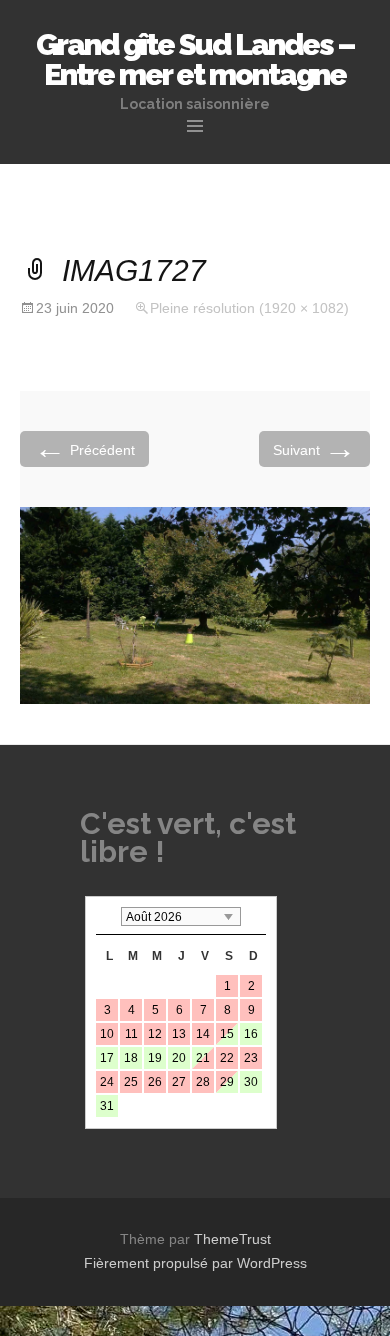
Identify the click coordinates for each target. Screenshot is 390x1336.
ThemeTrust (232, 1239)
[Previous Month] (106, 916)
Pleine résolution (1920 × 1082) (249, 308)
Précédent (84, 448)
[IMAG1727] (195, 604)
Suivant (314, 448)
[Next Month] (256, 916)
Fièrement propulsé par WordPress (195, 1263)
